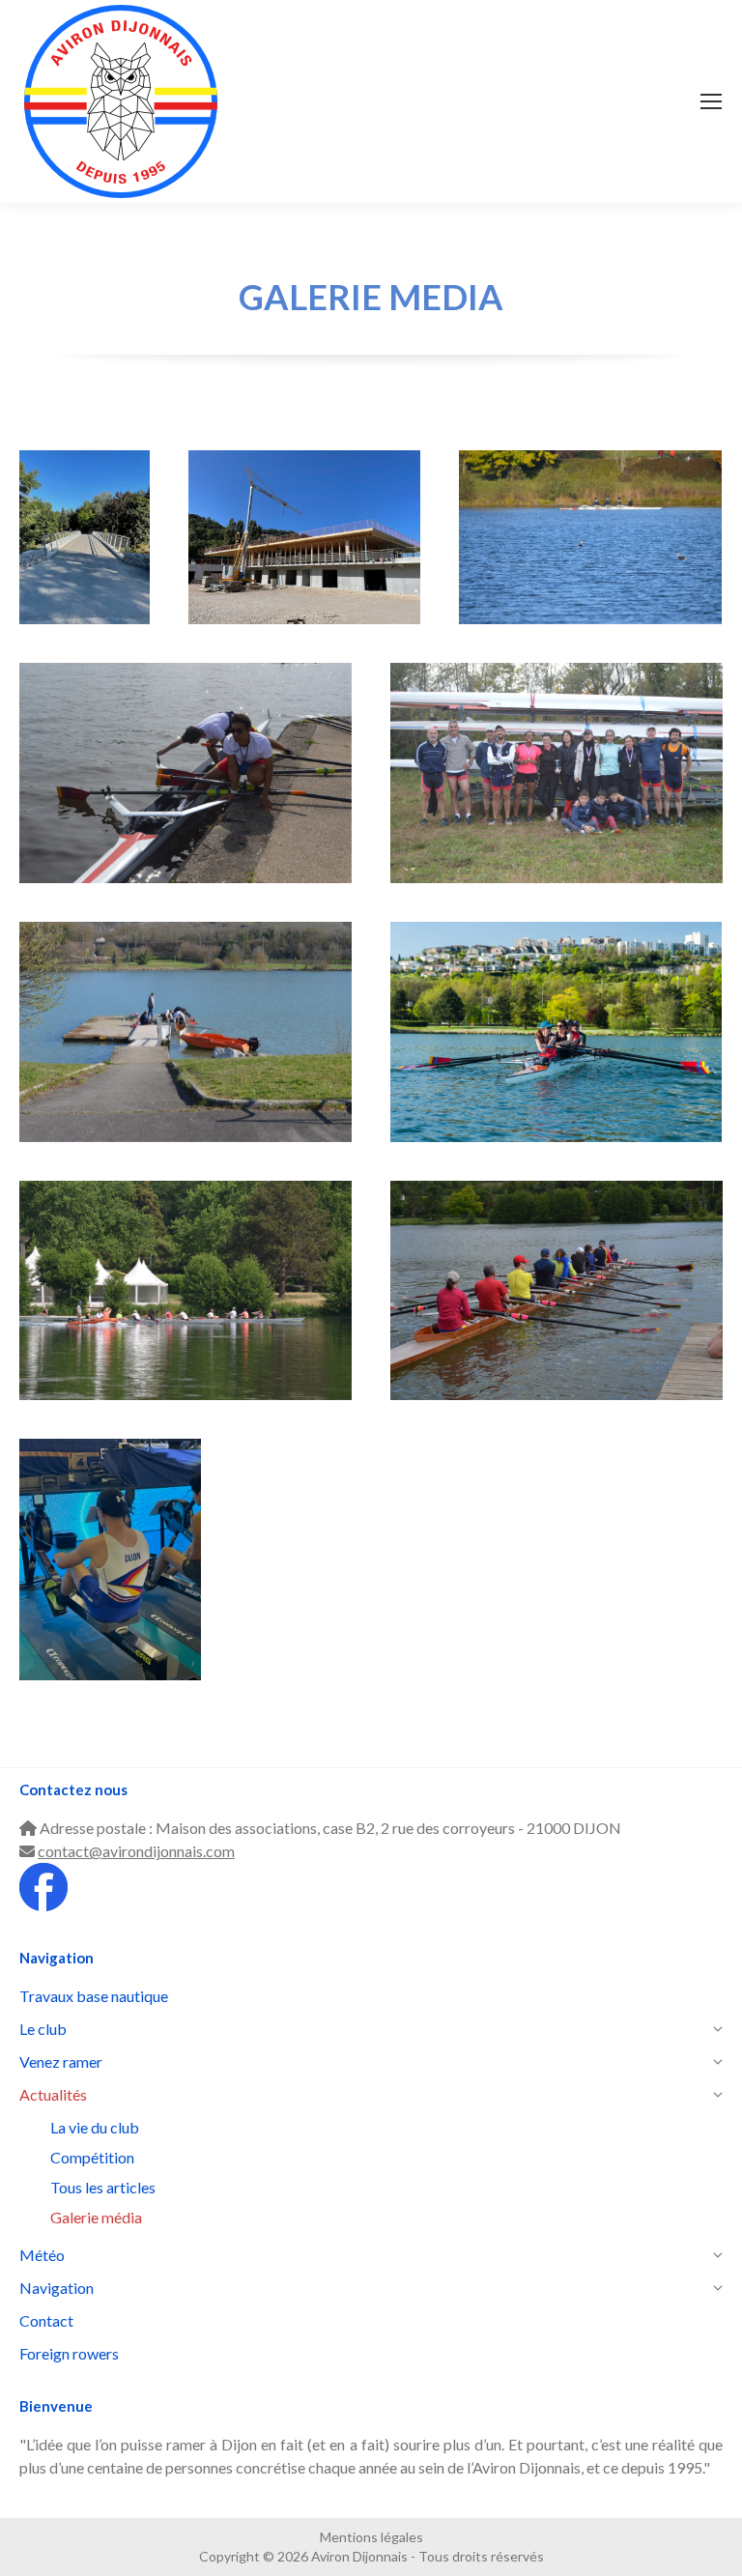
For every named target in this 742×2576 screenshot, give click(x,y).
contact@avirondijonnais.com (136, 1851)
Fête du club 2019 (557, 1315)
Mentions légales (371, 2537)
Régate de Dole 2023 (557, 797)
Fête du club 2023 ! (185, 1315)
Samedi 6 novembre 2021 (590, 561)
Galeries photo (556, 1056)
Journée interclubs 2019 (185, 1040)
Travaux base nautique (304, 561)
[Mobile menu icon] (711, 101)
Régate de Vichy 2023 (185, 797)
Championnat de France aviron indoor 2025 (111, 1574)
